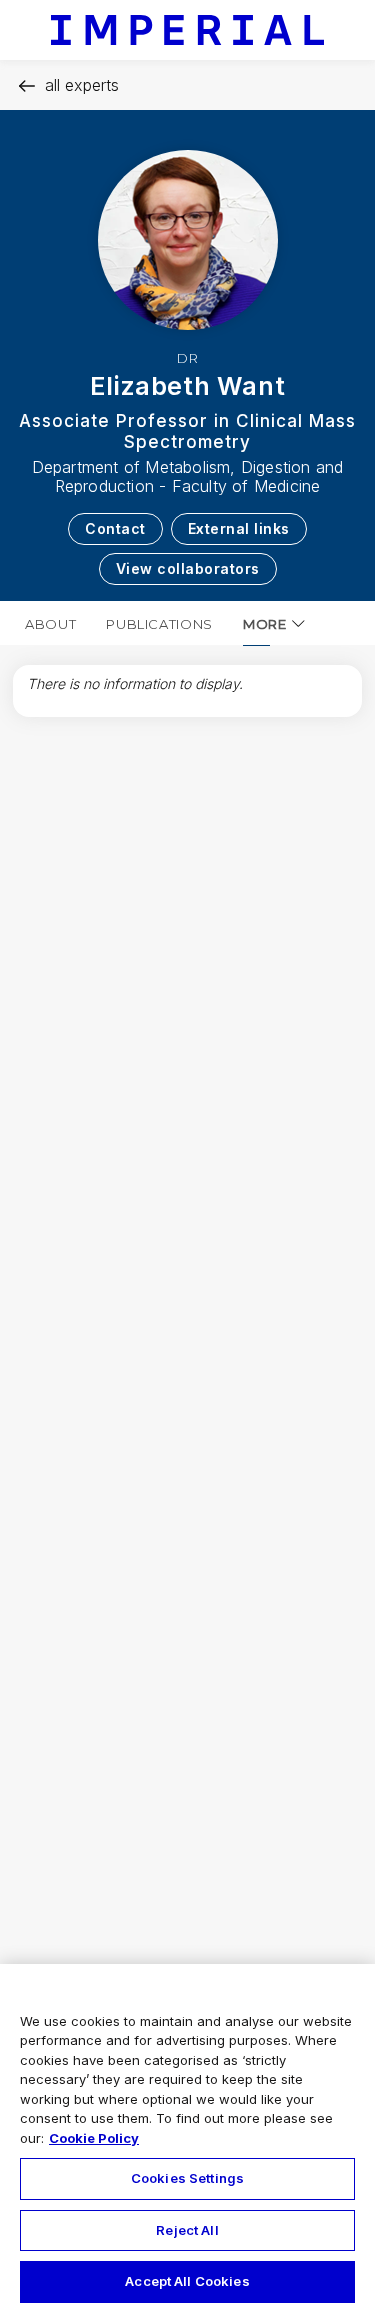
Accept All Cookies (187, 2281)
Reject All (187, 2230)
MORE (265, 624)
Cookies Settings (187, 2178)
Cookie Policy (94, 2138)
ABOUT (50, 624)
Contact (115, 528)
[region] (187, 2138)
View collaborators (188, 568)
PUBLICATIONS (159, 624)
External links (239, 528)
